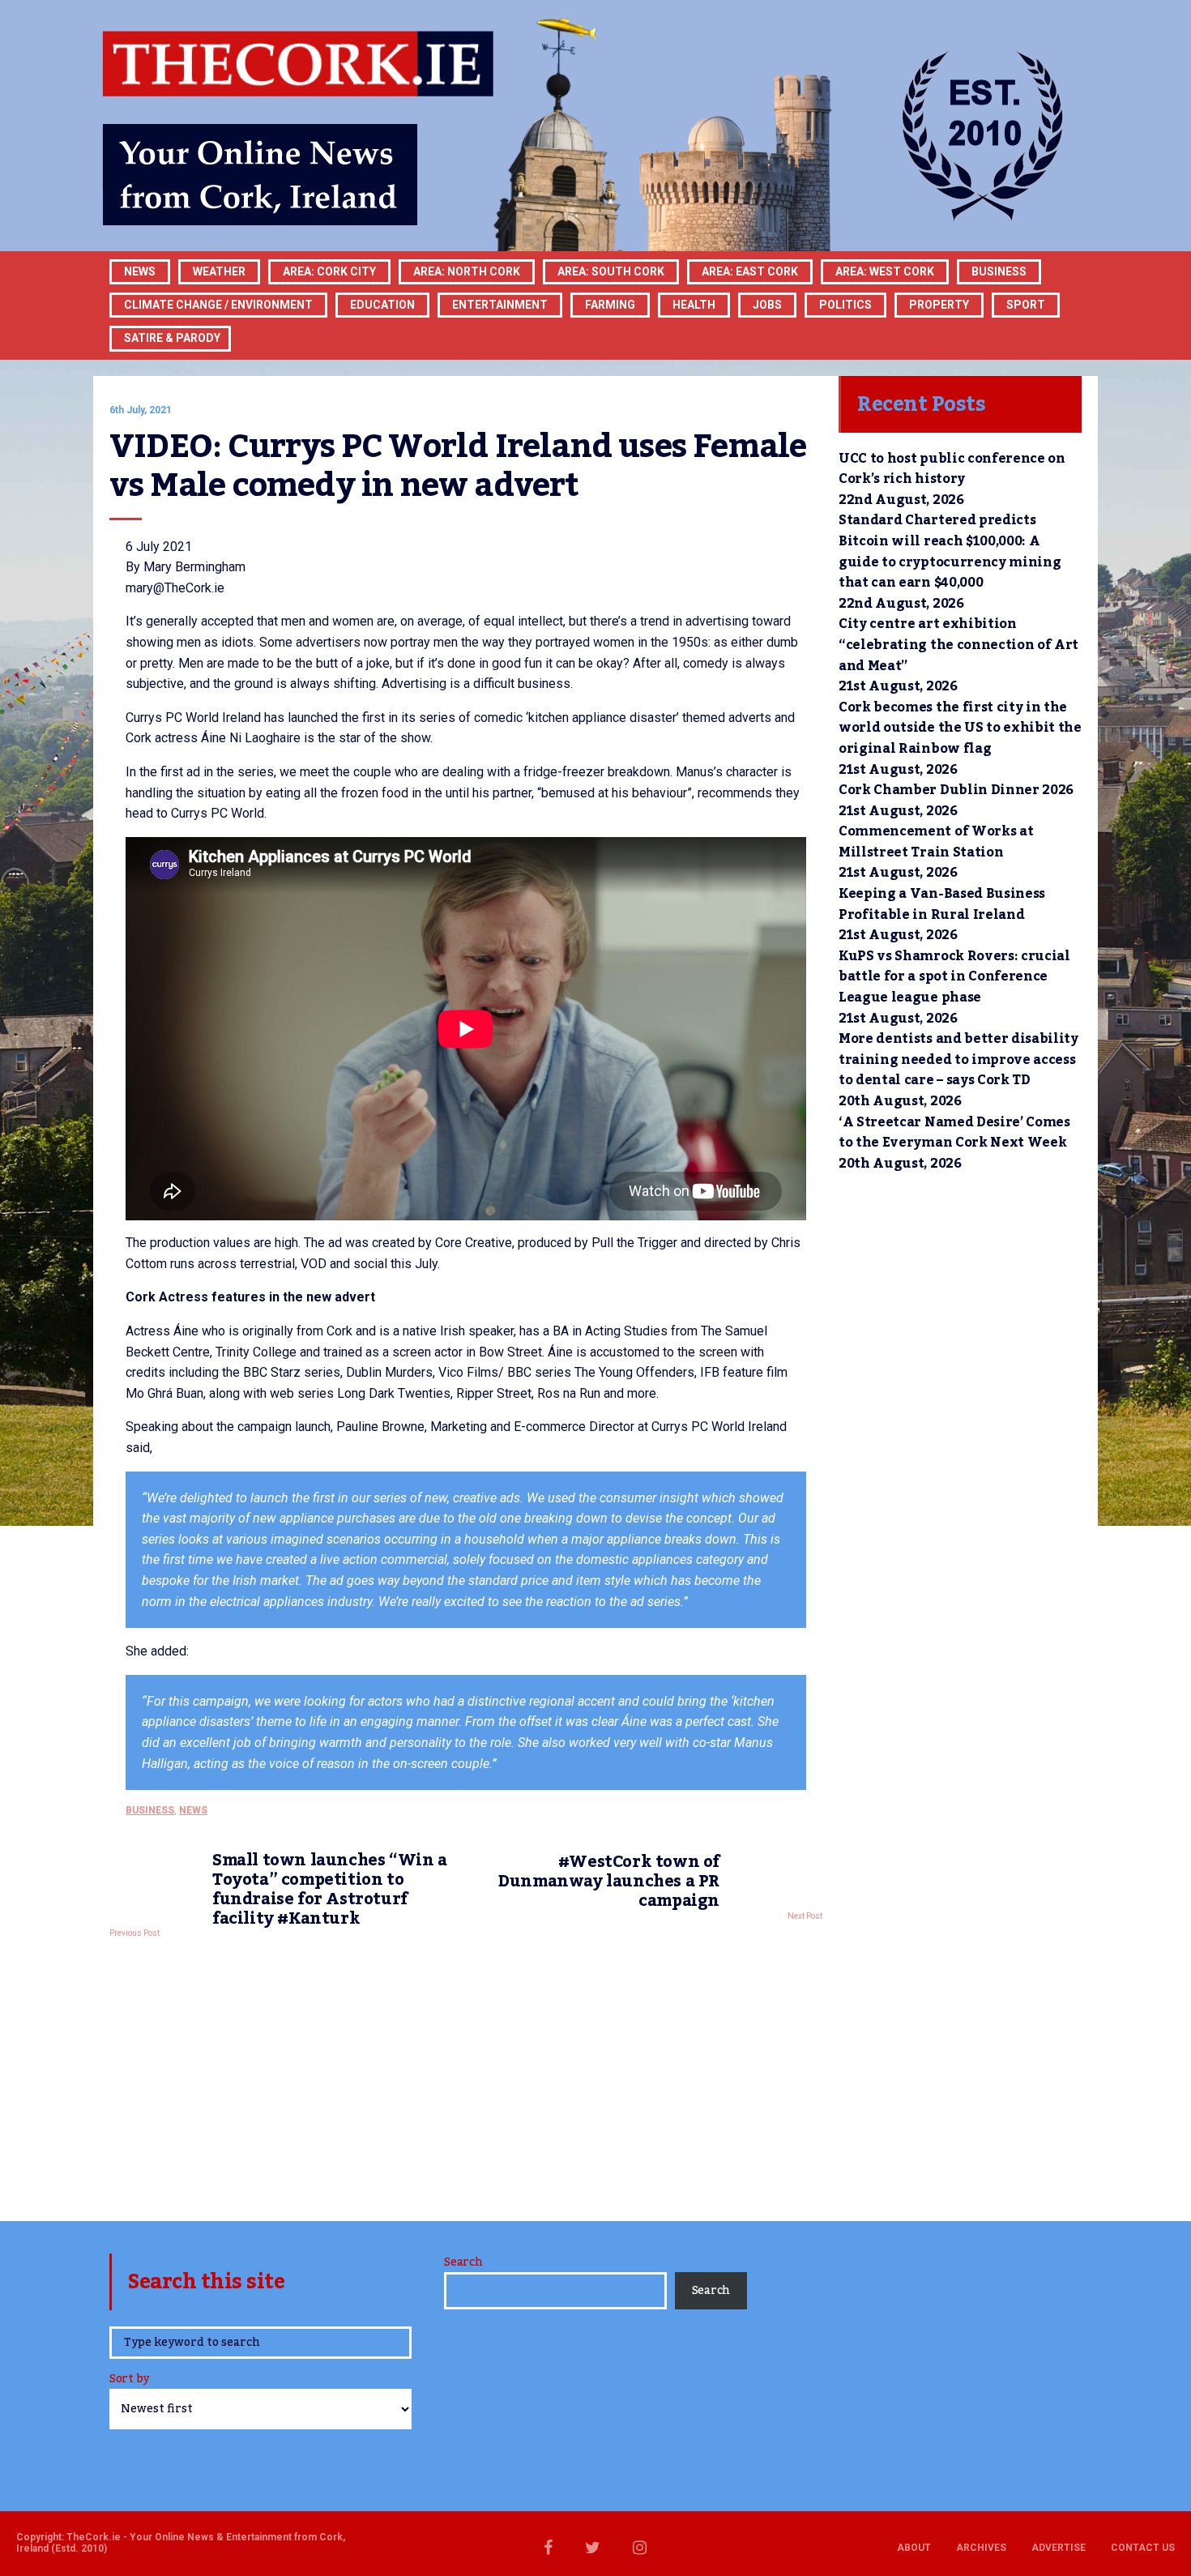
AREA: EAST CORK (750, 271)
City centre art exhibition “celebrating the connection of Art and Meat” (958, 645)
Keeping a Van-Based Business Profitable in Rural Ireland (942, 904)
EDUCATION (382, 305)
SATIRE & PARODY (172, 338)
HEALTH (694, 305)
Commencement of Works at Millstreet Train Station (936, 842)
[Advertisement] (466, 2075)
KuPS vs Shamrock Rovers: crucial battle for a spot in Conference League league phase (954, 977)
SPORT (1026, 305)
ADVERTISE (1059, 2548)
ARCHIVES (981, 2548)
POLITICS (845, 305)
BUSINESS (999, 271)
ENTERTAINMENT (500, 305)
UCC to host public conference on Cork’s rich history (952, 469)
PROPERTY (939, 305)
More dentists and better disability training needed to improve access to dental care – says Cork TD (958, 1059)
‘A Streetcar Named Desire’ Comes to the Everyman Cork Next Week (954, 1133)
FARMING (610, 305)
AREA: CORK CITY (329, 271)
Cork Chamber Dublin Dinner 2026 (956, 790)
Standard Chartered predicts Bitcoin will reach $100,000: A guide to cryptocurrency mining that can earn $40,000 (950, 551)
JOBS (767, 305)
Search (463, 2262)
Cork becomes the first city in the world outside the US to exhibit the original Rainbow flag (960, 728)
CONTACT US (1143, 2548)
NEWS (193, 1810)
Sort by (129, 2380)
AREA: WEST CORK (885, 271)
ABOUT (914, 2548)
